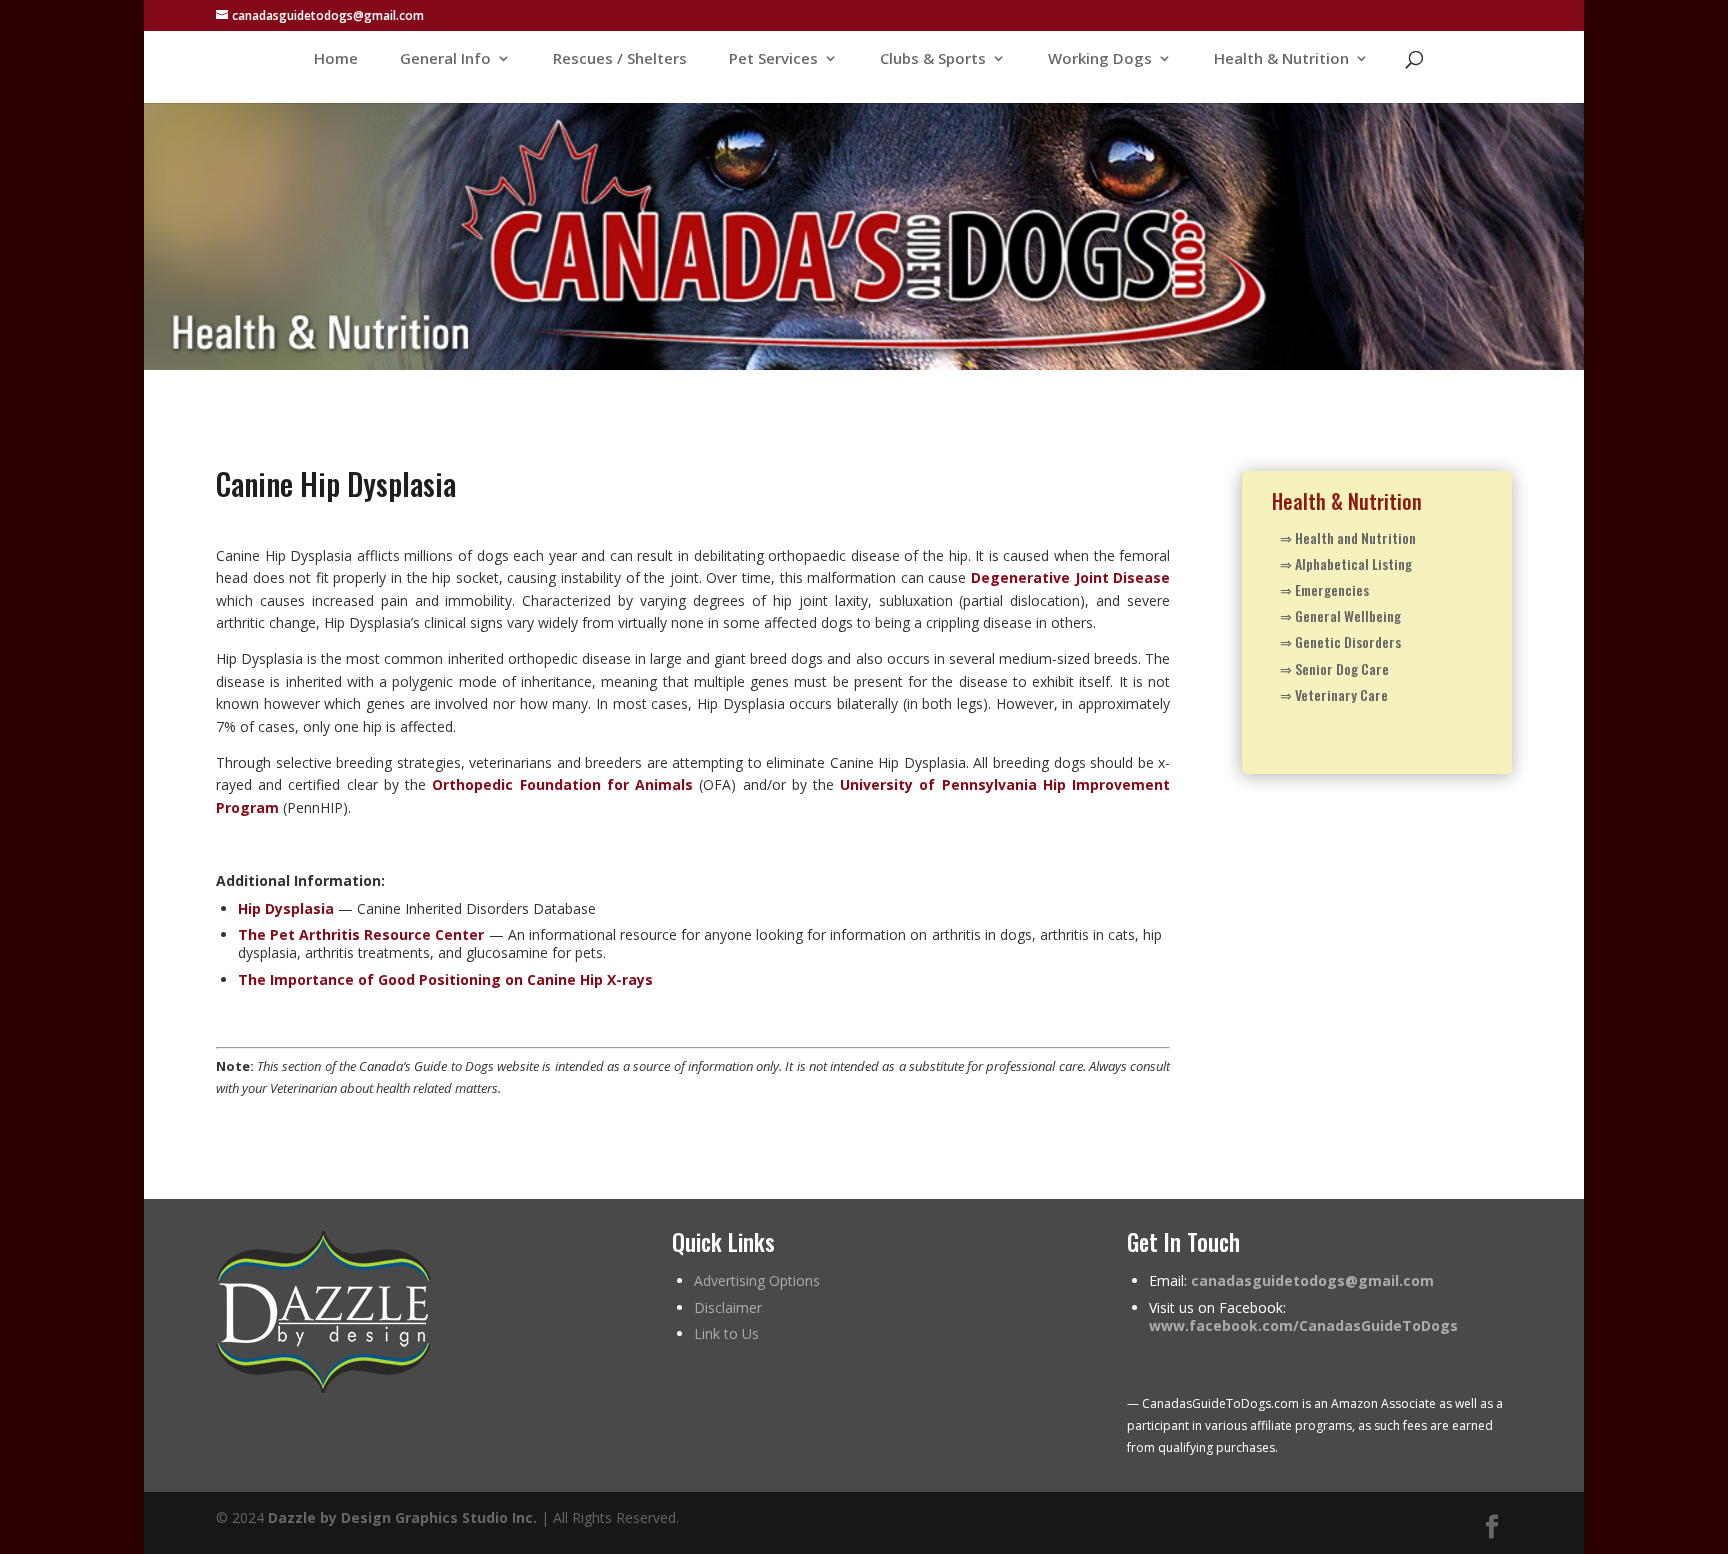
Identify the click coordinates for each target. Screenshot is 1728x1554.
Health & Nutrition (1281, 59)
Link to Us (726, 1333)
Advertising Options (757, 1280)
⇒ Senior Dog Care (1334, 668)
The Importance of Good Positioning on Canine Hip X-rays (445, 979)
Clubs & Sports (933, 59)
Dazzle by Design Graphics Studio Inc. (402, 1517)
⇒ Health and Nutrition (1348, 537)
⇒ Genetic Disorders (1340, 641)
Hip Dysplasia (286, 908)
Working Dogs (1100, 59)
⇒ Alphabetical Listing (1346, 563)
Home (336, 59)
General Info (445, 59)
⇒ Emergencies (1324, 589)
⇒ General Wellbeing (1340, 615)
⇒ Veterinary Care (1334, 694)
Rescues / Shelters (620, 59)
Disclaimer (728, 1307)
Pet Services (773, 59)
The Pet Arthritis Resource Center (361, 934)
